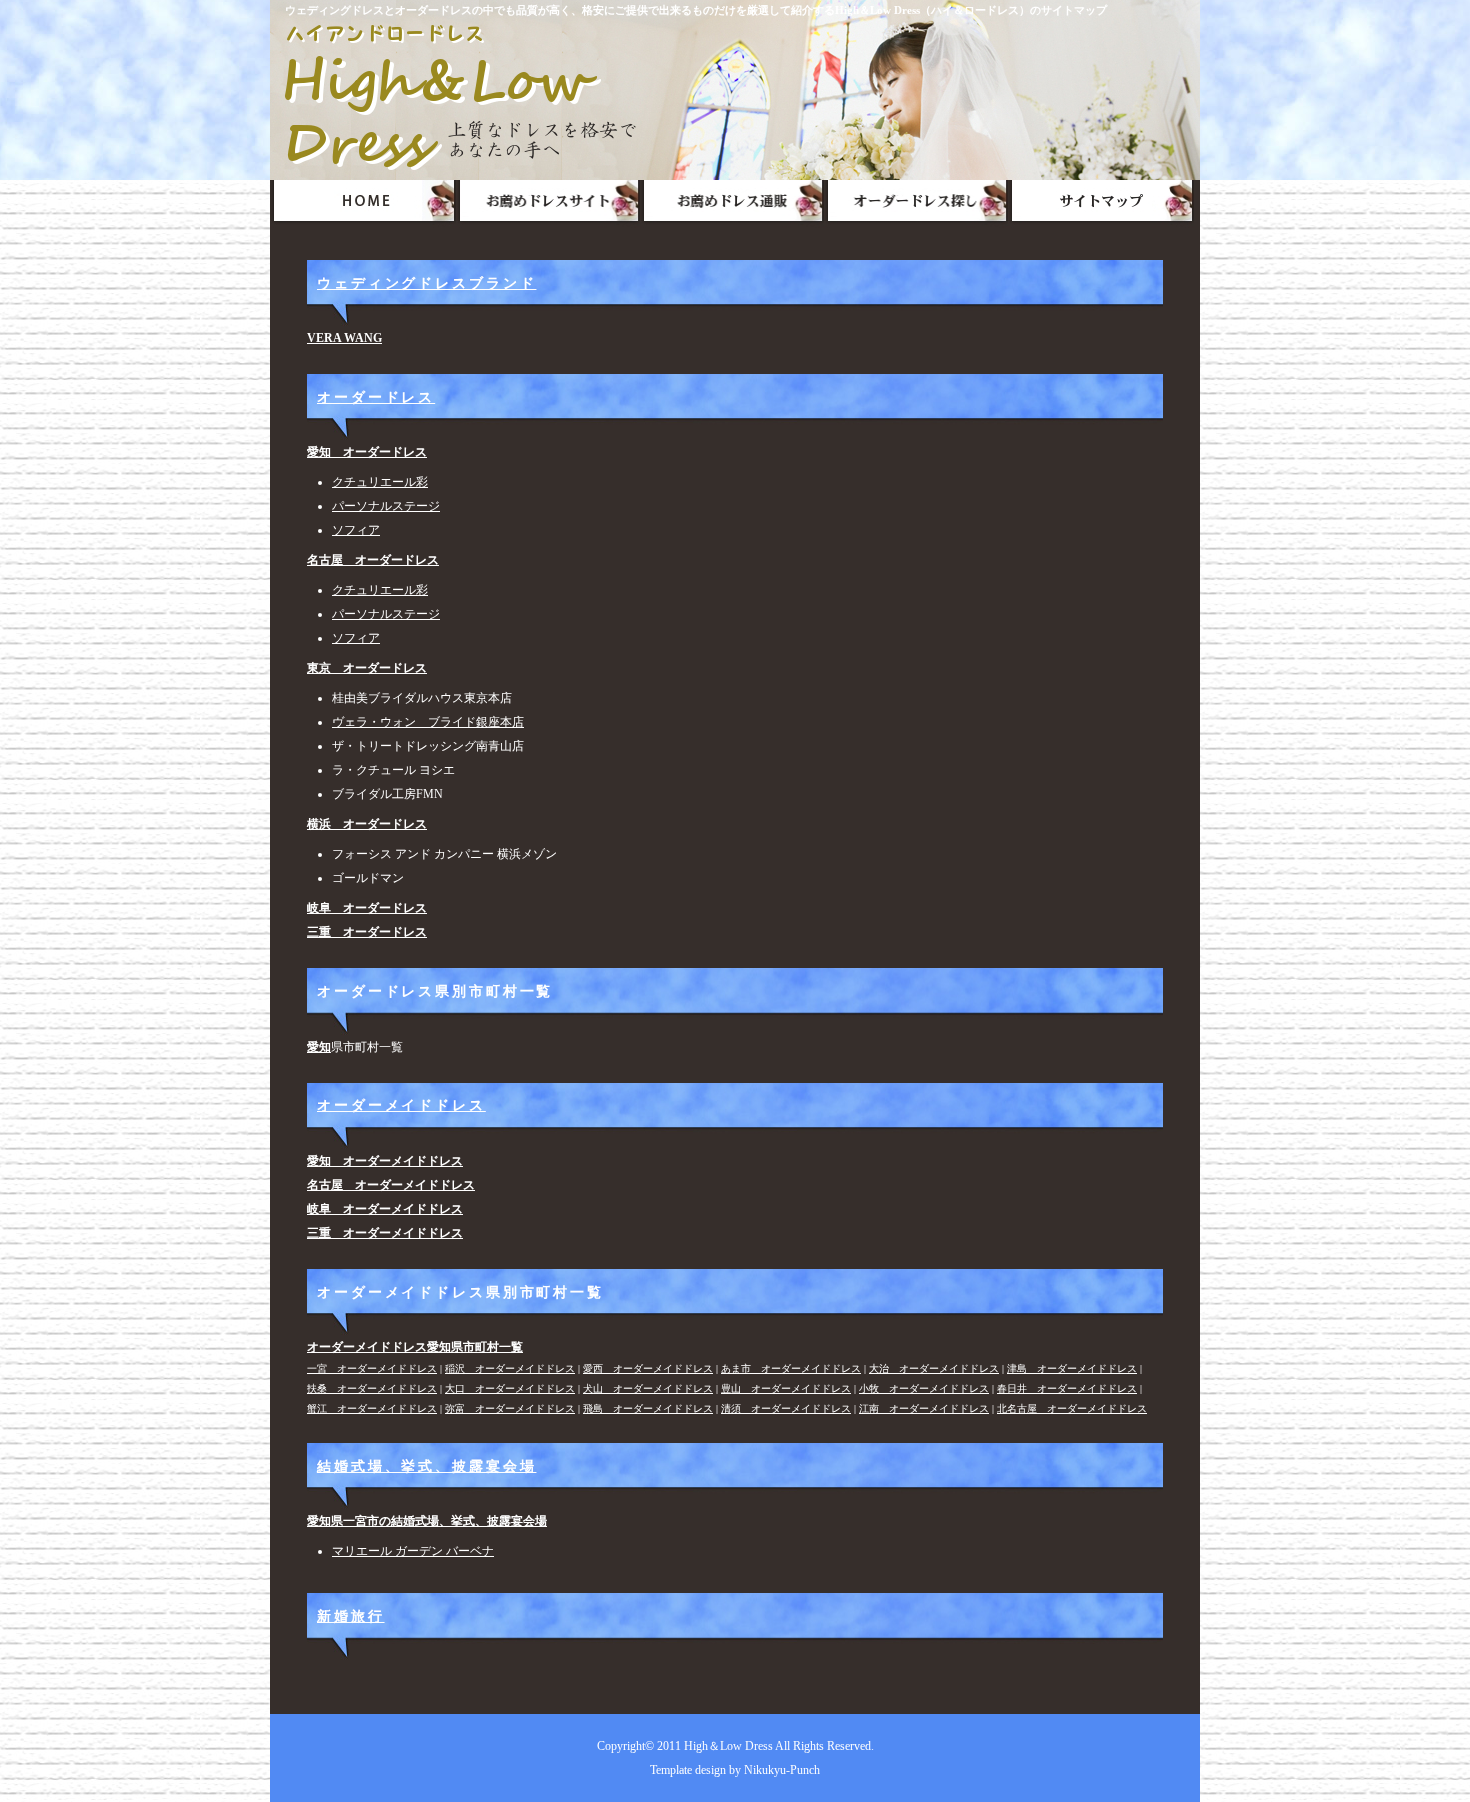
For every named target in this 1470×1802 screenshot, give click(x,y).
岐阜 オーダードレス (367, 908)
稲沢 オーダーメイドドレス (510, 1368)
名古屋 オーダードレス (373, 560)
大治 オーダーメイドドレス (934, 1368)
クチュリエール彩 (380, 482)
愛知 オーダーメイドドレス (385, 1161)
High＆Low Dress (728, 1746)
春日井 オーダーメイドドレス (1067, 1388)
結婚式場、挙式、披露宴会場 (426, 1466)
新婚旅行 (351, 1616)
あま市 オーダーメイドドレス (791, 1368)
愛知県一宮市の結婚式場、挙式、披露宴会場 (427, 1521)
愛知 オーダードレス (367, 452)
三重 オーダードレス (367, 932)
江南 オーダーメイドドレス (924, 1408)
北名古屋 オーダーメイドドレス (1072, 1408)
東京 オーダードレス (367, 668)
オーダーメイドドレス (401, 1105)
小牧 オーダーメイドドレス (924, 1388)
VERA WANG (344, 338)
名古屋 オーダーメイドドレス (391, 1185)
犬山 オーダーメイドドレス (648, 1388)
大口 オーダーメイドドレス (510, 1388)
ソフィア (356, 530)
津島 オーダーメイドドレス (1072, 1368)
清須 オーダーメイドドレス (786, 1408)
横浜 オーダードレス (367, 824)
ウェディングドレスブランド (426, 283)
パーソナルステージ (386, 506)
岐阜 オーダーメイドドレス (385, 1209)
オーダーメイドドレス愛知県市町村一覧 (415, 1347)
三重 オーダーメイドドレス (385, 1233)
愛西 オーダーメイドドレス (648, 1368)
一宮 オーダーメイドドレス (372, 1368)
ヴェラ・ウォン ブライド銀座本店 (428, 722)
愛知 (319, 1047)
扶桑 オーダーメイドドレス (372, 1388)
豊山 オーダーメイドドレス (786, 1388)
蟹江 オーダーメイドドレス (372, 1408)
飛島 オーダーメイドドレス (648, 1408)
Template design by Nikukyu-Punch (735, 1770)
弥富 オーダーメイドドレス (510, 1408)
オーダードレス (376, 397)
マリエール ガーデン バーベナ (413, 1551)
